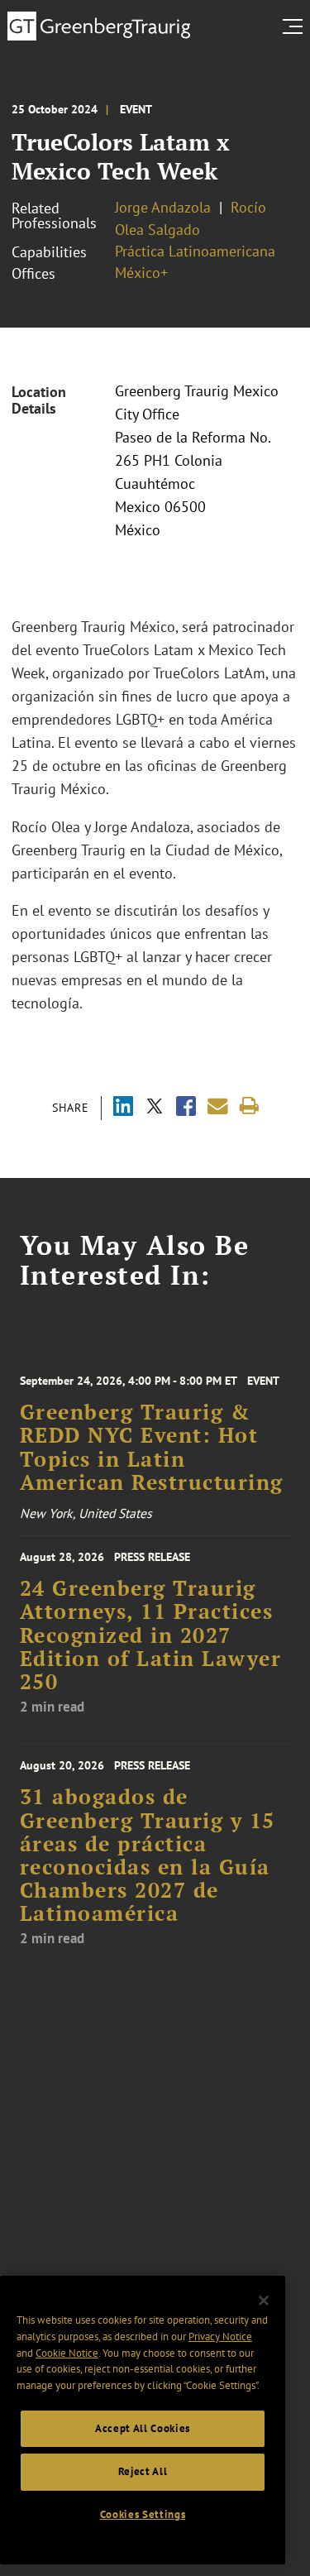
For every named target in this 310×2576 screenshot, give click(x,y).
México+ (141, 273)
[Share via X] (155, 1108)
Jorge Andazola (163, 207)
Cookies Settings (143, 2514)
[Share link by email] (218, 1106)
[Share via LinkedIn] (123, 1108)
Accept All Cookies (143, 2428)
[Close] (264, 2301)
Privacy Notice (220, 2337)
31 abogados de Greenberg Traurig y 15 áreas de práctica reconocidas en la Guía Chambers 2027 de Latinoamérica (148, 1855)
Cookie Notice (67, 2353)
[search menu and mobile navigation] (296, 26)
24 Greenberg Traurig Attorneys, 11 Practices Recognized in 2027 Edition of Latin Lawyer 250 (151, 1635)
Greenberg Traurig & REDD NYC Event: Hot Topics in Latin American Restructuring (152, 1447)
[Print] (249, 1106)
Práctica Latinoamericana (195, 251)
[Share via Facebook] (186, 1108)
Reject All (143, 2471)
